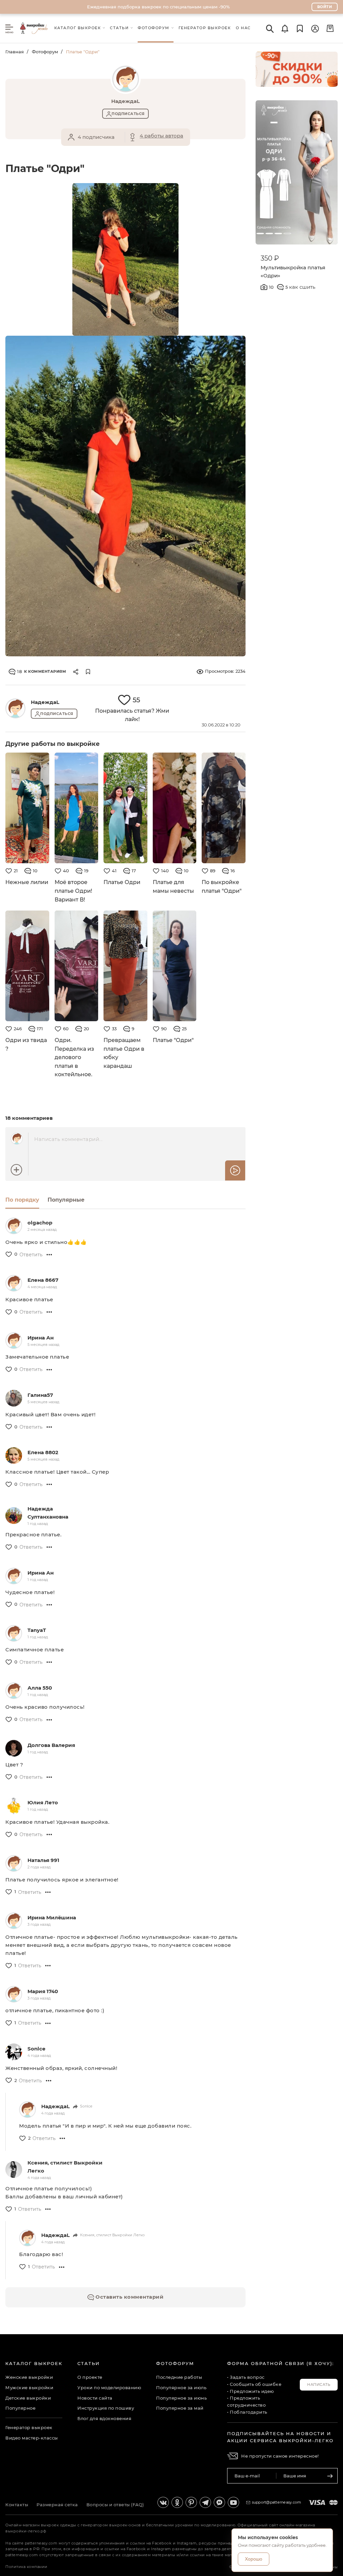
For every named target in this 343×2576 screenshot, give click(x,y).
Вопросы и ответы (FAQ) (115, 2505)
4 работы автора (161, 136)
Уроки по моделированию (109, 2388)
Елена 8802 (43, 1452)
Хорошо (254, 2559)
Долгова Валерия (51, 1745)
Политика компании (26, 2567)
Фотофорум (45, 52)
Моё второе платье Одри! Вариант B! (73, 891)
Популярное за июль (181, 2388)
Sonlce (36, 2049)
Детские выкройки (28, 2398)
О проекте (90, 2377)
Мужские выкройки (29, 2388)
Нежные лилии (27, 882)
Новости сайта (95, 2398)
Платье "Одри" (173, 1040)
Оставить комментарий (129, 2297)
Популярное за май (180, 2408)
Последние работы (179, 2377)
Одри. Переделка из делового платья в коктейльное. (74, 1057)
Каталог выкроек (34, 2363)
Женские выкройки (29, 2377)
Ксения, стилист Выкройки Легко (65, 2167)
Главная (15, 52)
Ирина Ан (41, 1338)
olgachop (40, 1223)
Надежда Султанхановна (48, 1513)
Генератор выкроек (29, 2427)
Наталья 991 (43, 1860)
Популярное (20, 2408)
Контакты (17, 2505)
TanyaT (37, 1630)
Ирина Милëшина (52, 1917)
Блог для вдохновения (104, 2418)
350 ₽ (270, 258)
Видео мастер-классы (32, 2438)
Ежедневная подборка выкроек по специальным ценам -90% (158, 7)
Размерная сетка (57, 2505)
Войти (325, 7)
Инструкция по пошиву (106, 2408)
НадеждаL (45, 702)
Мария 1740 (43, 1991)
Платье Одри (122, 882)
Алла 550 (40, 1688)
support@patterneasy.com (277, 2502)
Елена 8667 (43, 1280)
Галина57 (40, 1395)
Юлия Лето (43, 1802)
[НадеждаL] (15, 708)
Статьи (89, 2363)
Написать (319, 2385)
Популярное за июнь (181, 2398)
